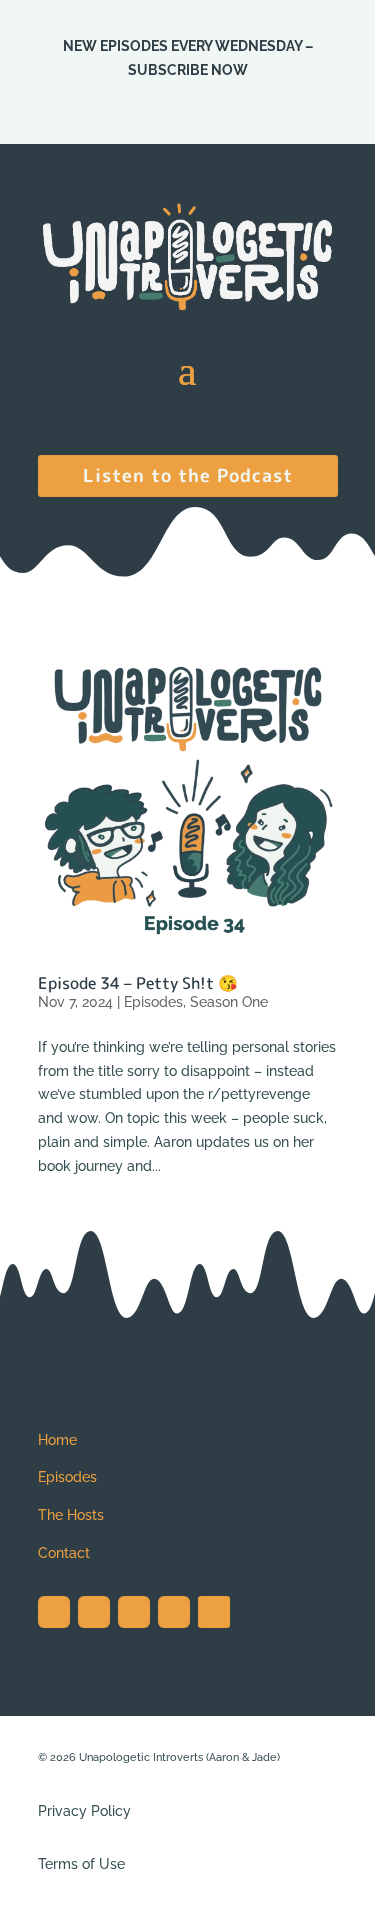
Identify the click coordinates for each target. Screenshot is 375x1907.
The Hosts (71, 1515)
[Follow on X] (94, 1612)
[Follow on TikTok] (134, 1612)
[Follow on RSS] (214, 1612)
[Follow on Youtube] (174, 1612)
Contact (64, 1553)
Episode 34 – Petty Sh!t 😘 (138, 983)
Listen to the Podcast (188, 475)
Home (57, 1440)
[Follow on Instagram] (54, 1612)
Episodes (153, 1002)
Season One (229, 1002)
